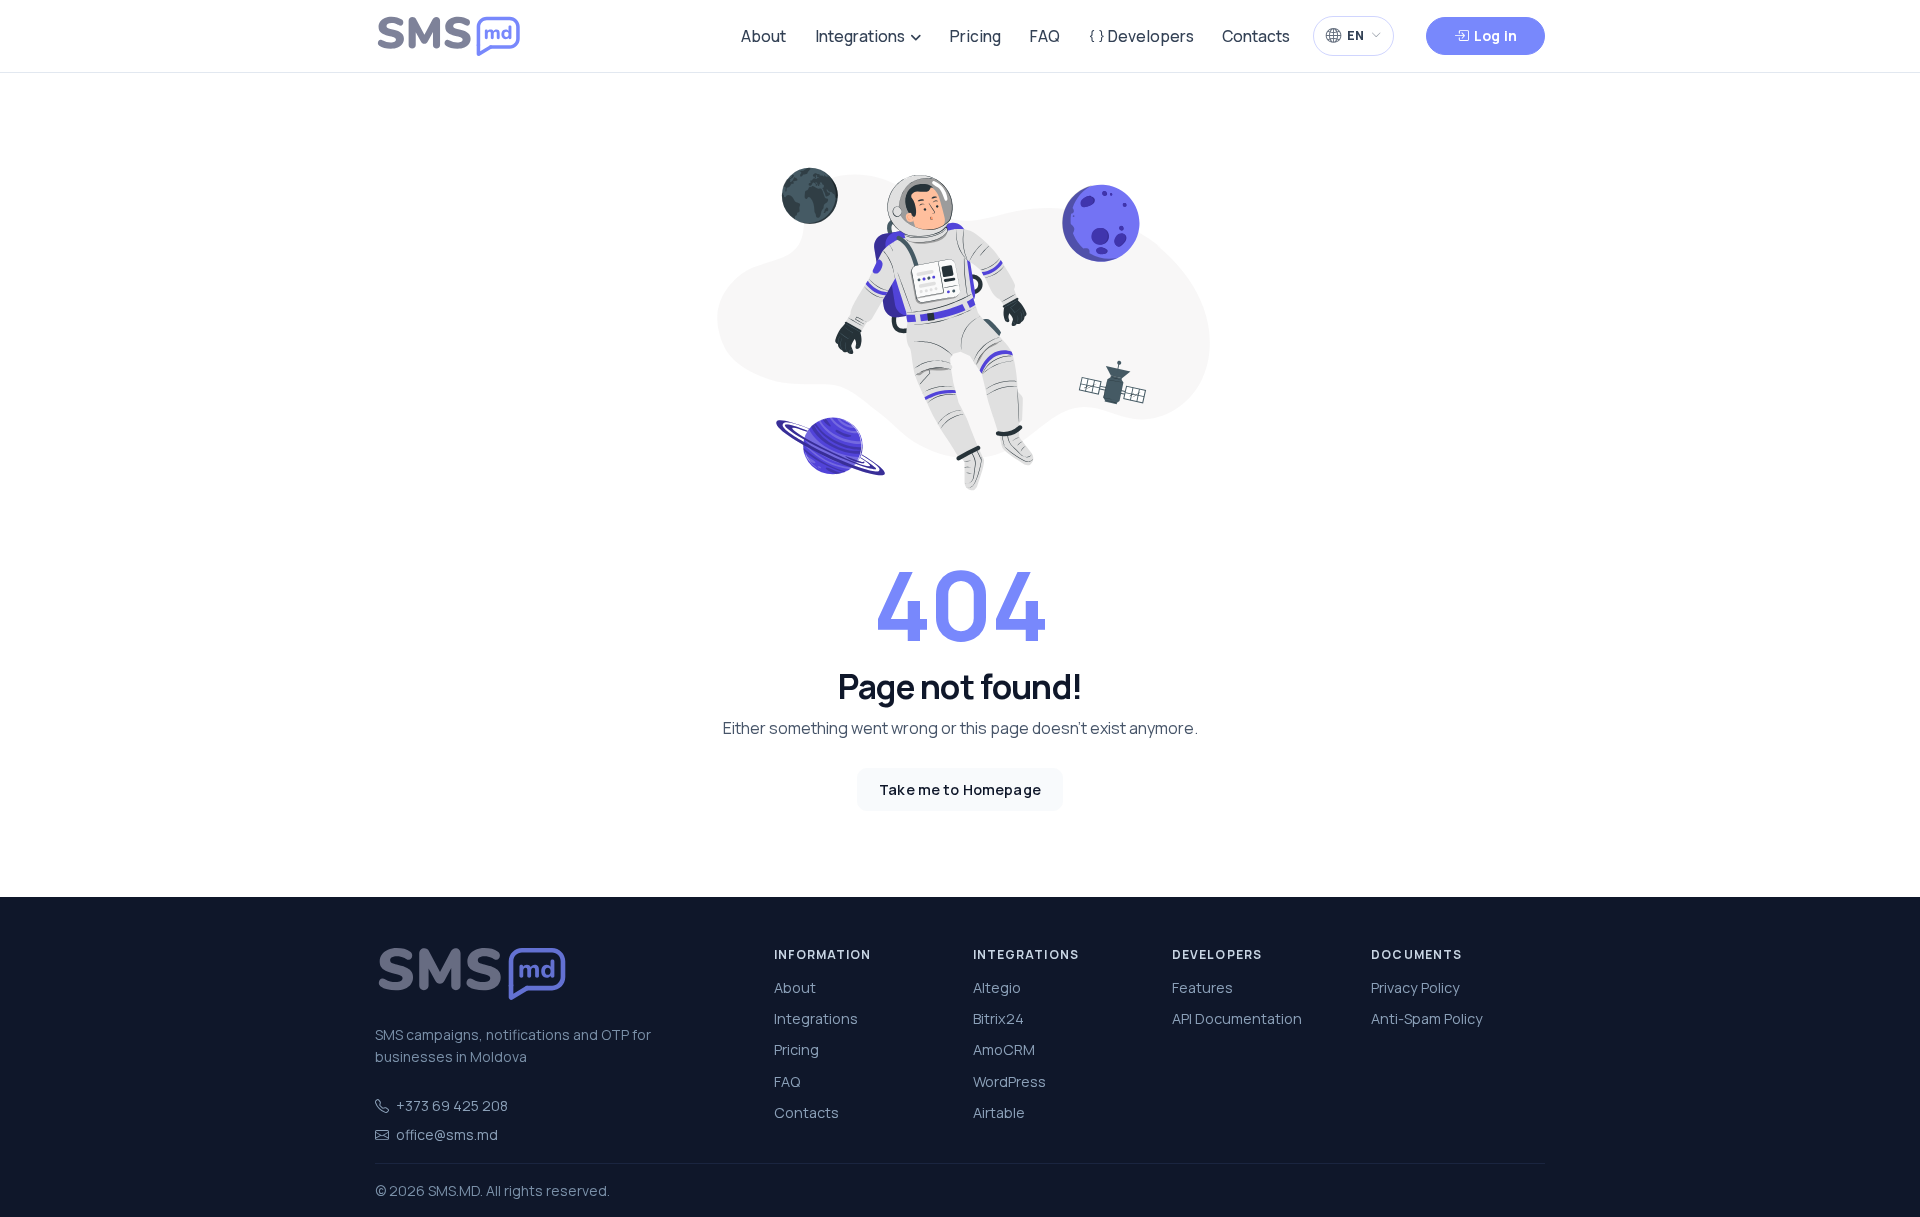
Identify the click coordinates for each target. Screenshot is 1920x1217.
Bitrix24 (998, 1018)
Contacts (1256, 36)
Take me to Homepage (960, 789)
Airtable (999, 1112)
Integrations (860, 36)
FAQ (1045, 36)
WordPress (1009, 1081)
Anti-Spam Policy (1427, 1018)
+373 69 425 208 (452, 1105)
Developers (1149, 36)
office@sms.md (447, 1134)
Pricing (975, 36)
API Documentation (1237, 1018)
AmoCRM (1004, 1049)
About (763, 36)
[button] (1353, 35)
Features (1202, 987)
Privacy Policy (1415, 987)
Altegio (997, 987)
